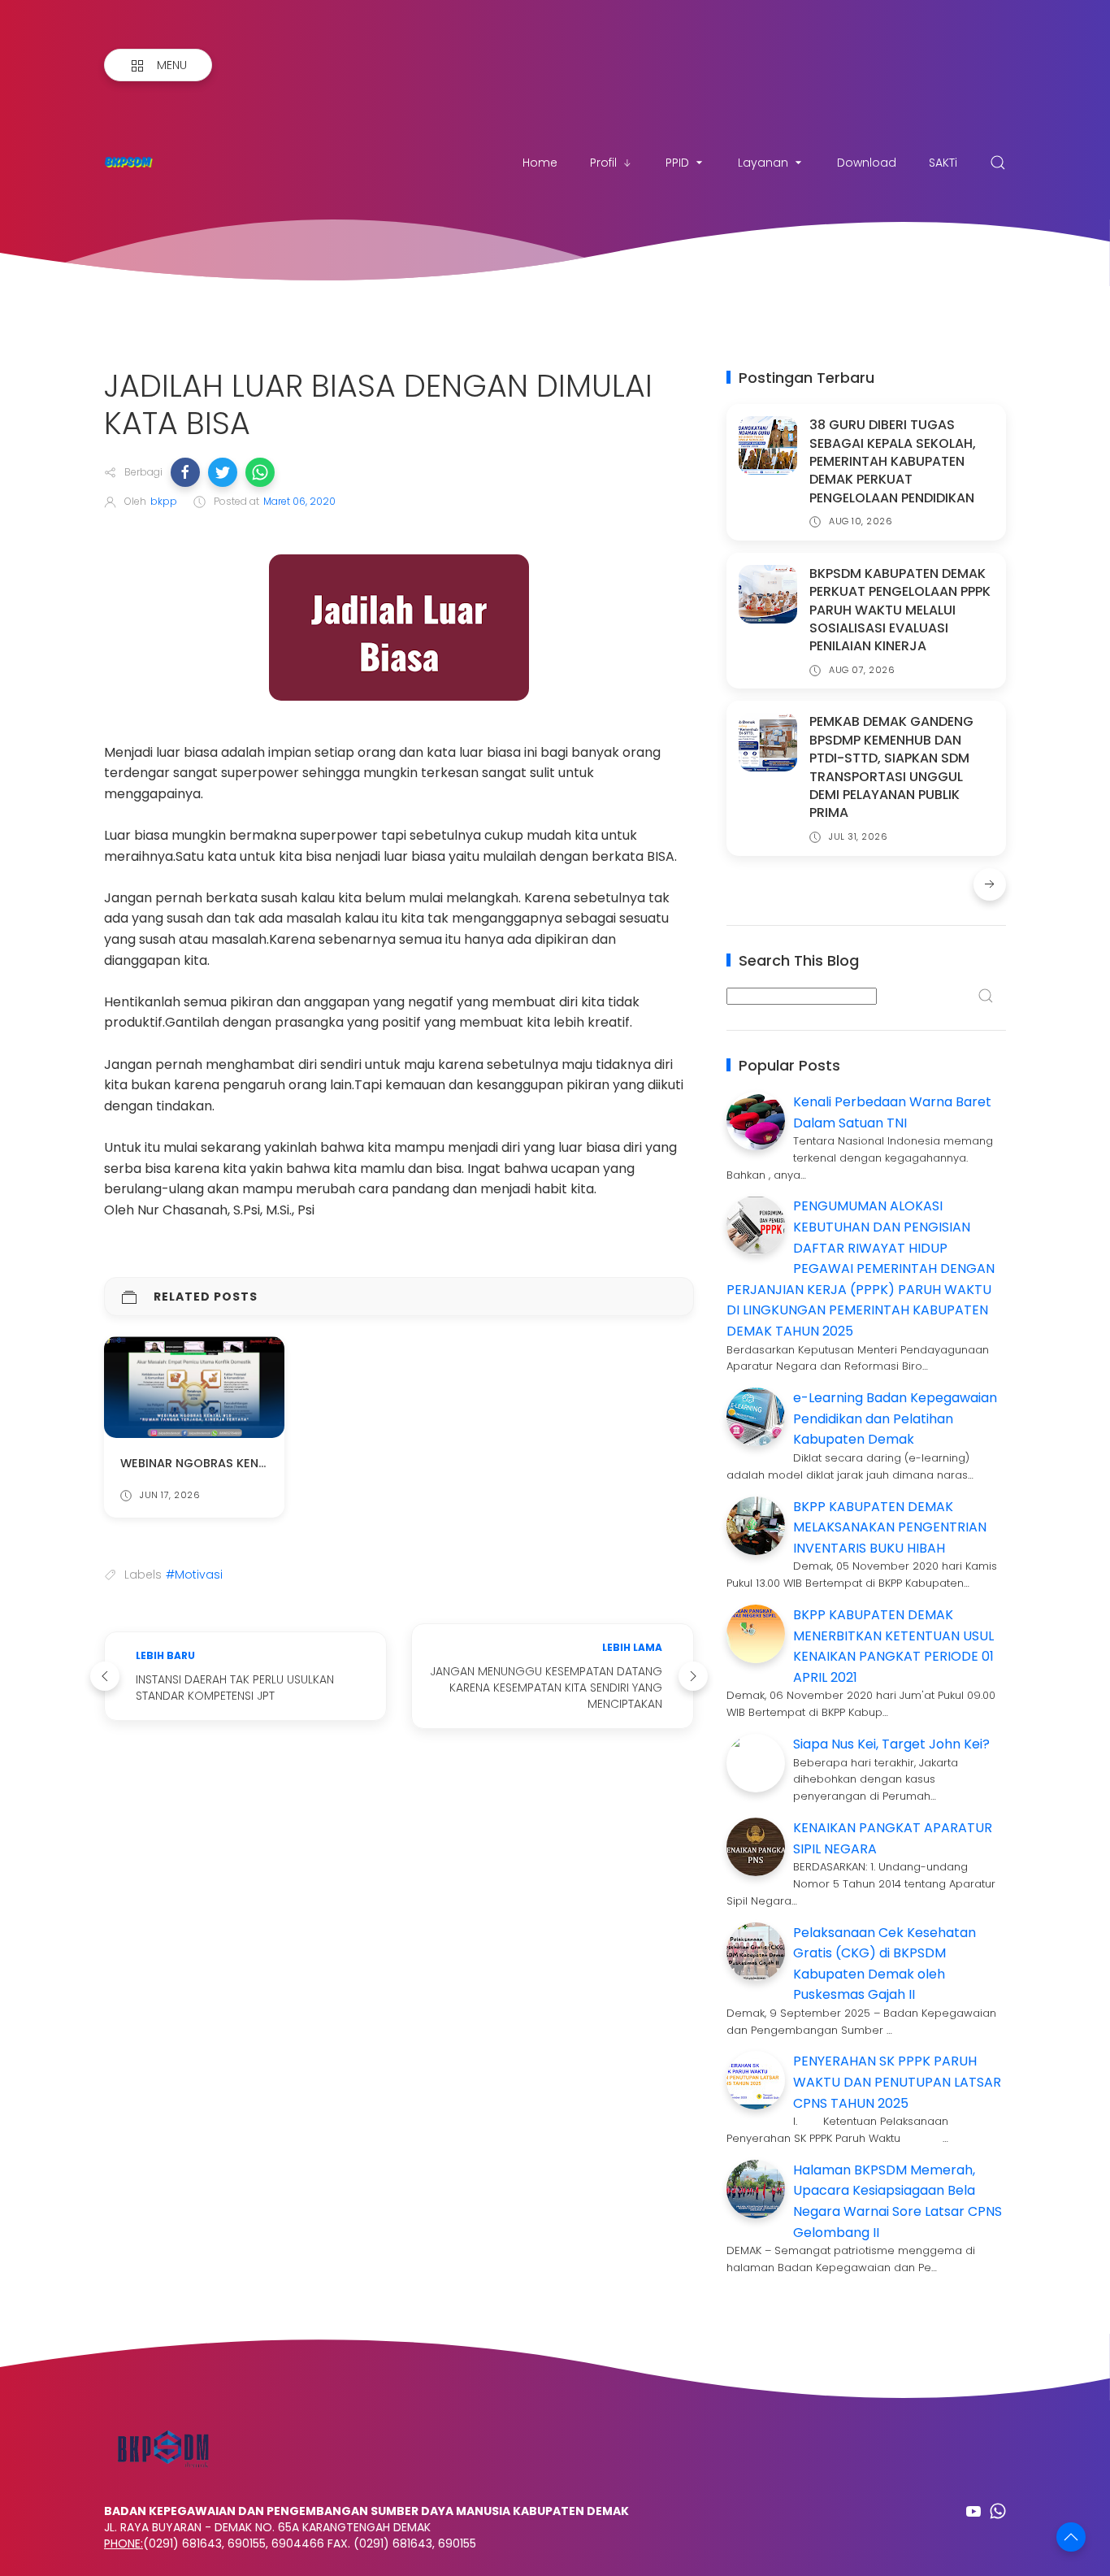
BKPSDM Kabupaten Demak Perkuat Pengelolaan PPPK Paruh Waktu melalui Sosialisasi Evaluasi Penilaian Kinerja (900, 610)
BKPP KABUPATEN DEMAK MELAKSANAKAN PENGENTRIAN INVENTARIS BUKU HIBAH (890, 1527)
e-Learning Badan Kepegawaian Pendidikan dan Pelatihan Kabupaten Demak (895, 1418)
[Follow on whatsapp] (998, 2511)
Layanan (763, 163)
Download (867, 163)
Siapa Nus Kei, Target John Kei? (891, 1744)
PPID (677, 163)
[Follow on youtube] (973, 2511)
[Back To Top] (1071, 2537)
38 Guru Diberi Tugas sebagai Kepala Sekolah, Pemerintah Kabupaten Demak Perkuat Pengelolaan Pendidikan (893, 461)
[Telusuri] (998, 163)
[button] (185, 472)
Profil (603, 163)
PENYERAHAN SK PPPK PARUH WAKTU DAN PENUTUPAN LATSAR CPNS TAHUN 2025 (897, 2082)
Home (540, 163)
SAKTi (943, 163)
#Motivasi (194, 1575)
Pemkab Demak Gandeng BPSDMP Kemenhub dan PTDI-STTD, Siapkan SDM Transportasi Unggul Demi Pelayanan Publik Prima (891, 767)
